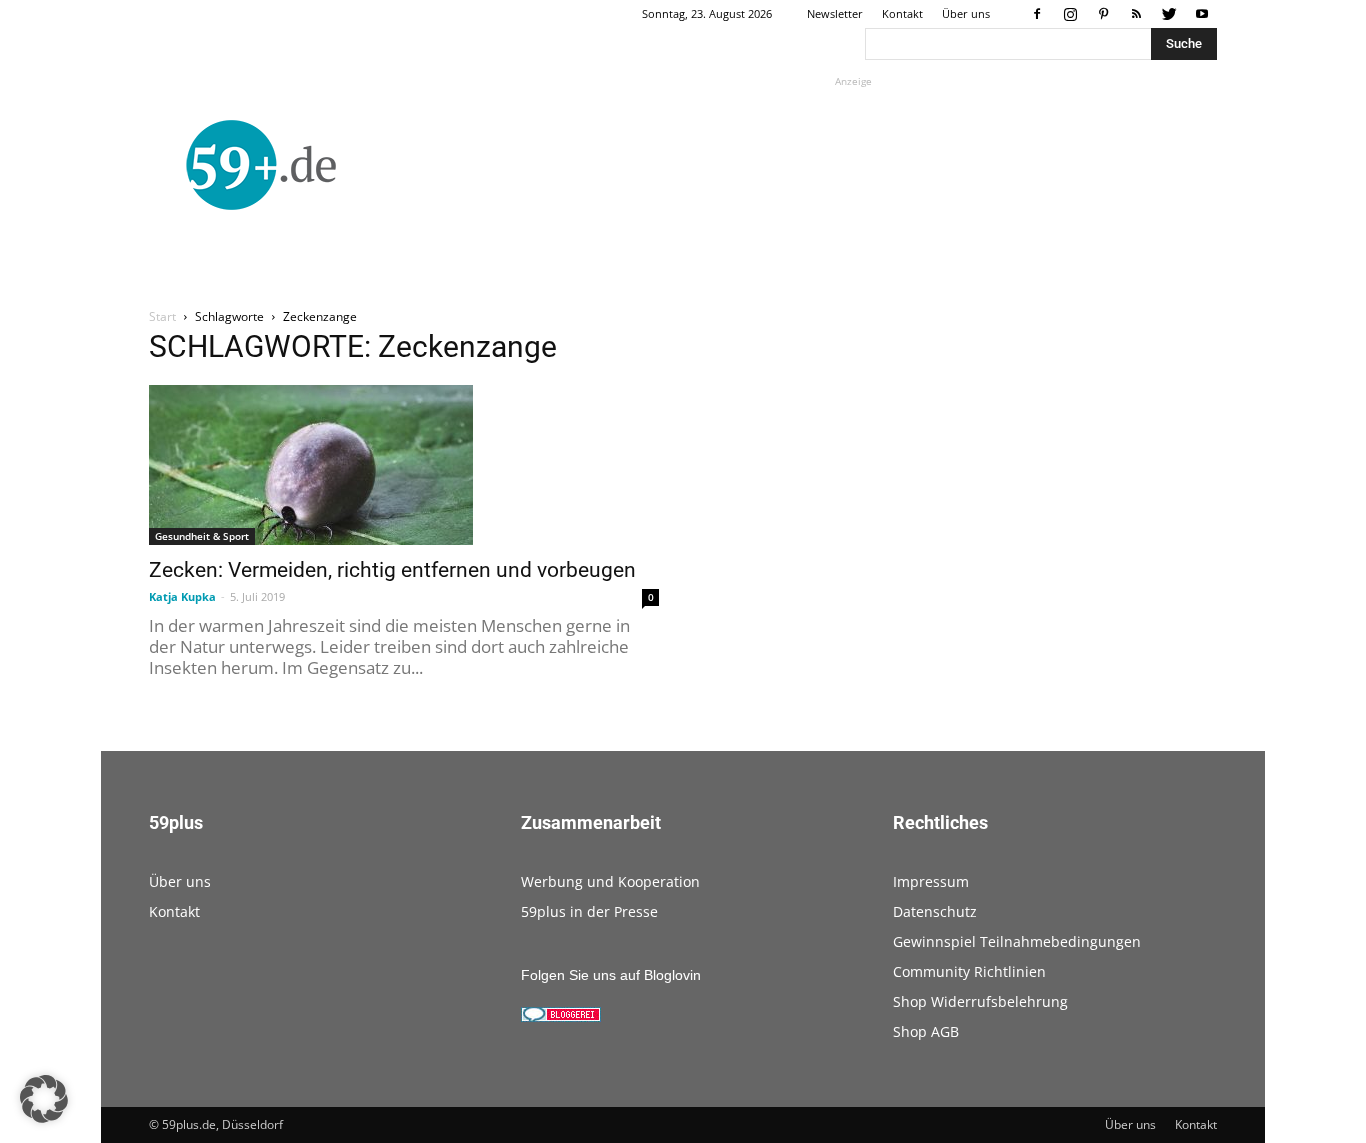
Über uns (966, 13)
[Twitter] (1169, 14)
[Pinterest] (1103, 14)
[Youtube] (1202, 14)
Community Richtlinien (969, 971)
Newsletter (835, 13)
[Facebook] (1037, 14)
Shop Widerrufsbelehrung (980, 1001)
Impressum (931, 881)
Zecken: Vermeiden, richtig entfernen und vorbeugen (392, 570)
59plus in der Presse (589, 911)
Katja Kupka (182, 596)
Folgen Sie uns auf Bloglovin (611, 975)
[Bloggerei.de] (561, 1017)
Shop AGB (926, 1031)
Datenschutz (935, 911)
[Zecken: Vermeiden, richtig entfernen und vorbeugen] (404, 465)
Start (162, 316)
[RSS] (1136, 14)
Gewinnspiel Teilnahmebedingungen (1017, 941)
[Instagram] (1070, 14)
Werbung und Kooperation (610, 881)
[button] (44, 1099)
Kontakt (902, 13)
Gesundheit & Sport (202, 536)
